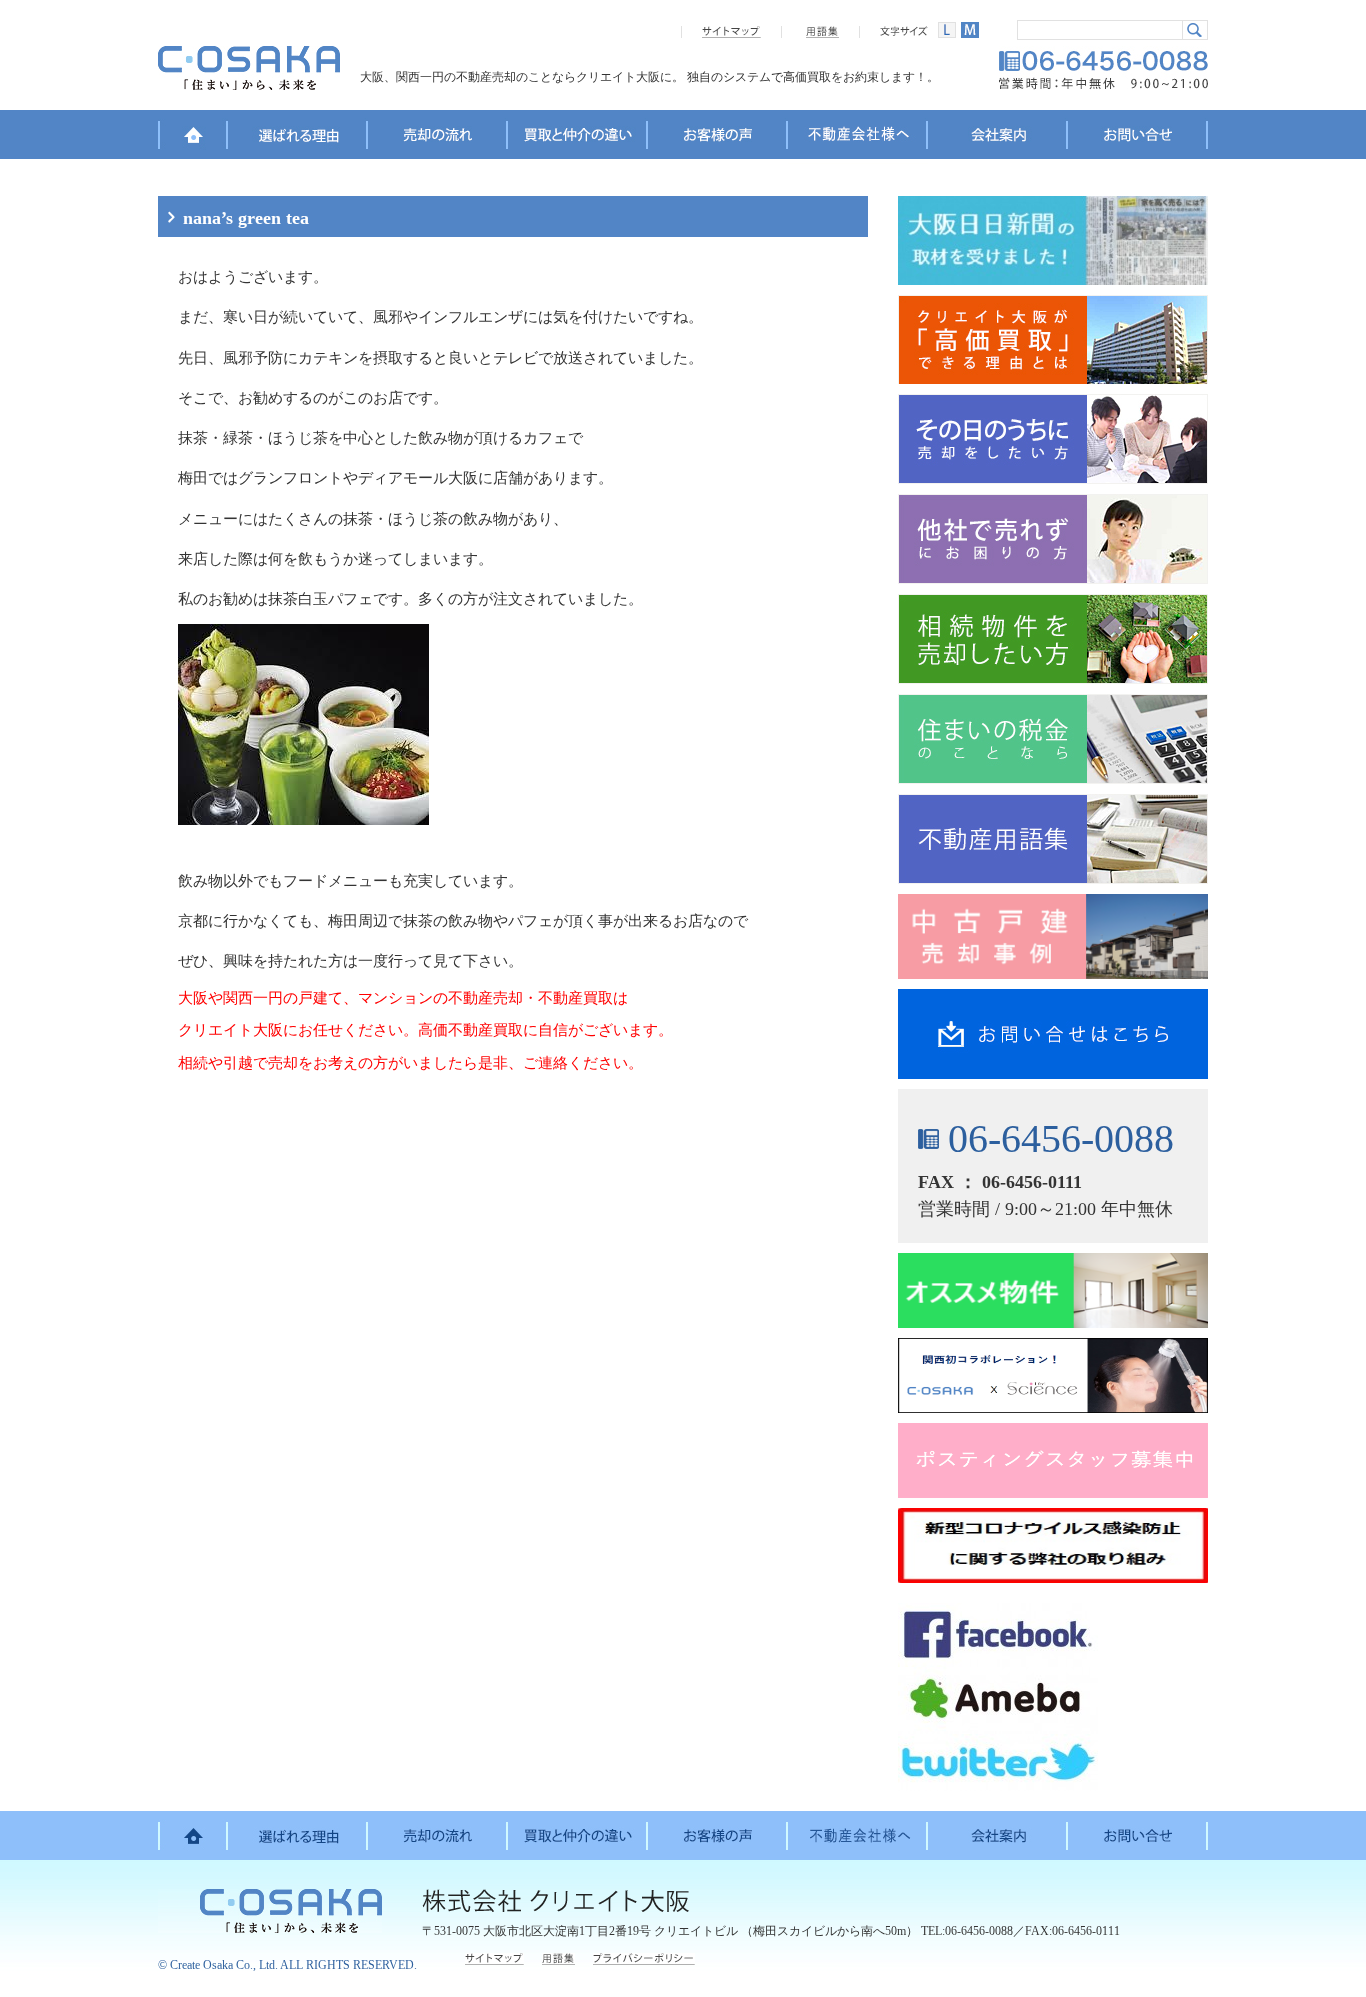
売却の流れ (438, 138)
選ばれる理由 (298, 138)
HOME (193, 138)
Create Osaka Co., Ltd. (224, 1965)
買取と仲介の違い (578, 138)
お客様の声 (718, 138)
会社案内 (998, 138)
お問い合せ (1138, 138)
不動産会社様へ (858, 138)
